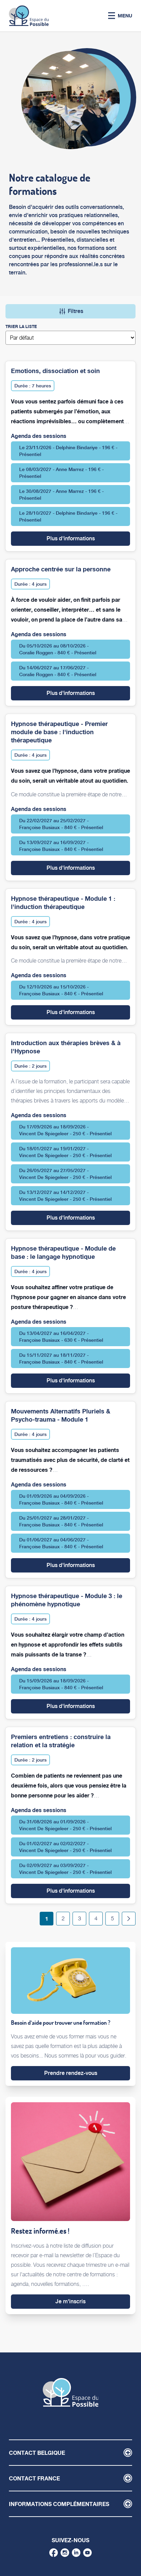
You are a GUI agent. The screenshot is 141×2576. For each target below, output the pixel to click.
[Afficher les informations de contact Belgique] (128, 2453)
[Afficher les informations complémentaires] (128, 2504)
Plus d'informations (88, 538)
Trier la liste (21, 326)
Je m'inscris (70, 2301)
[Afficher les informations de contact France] (128, 2478)
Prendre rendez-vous (71, 2073)
